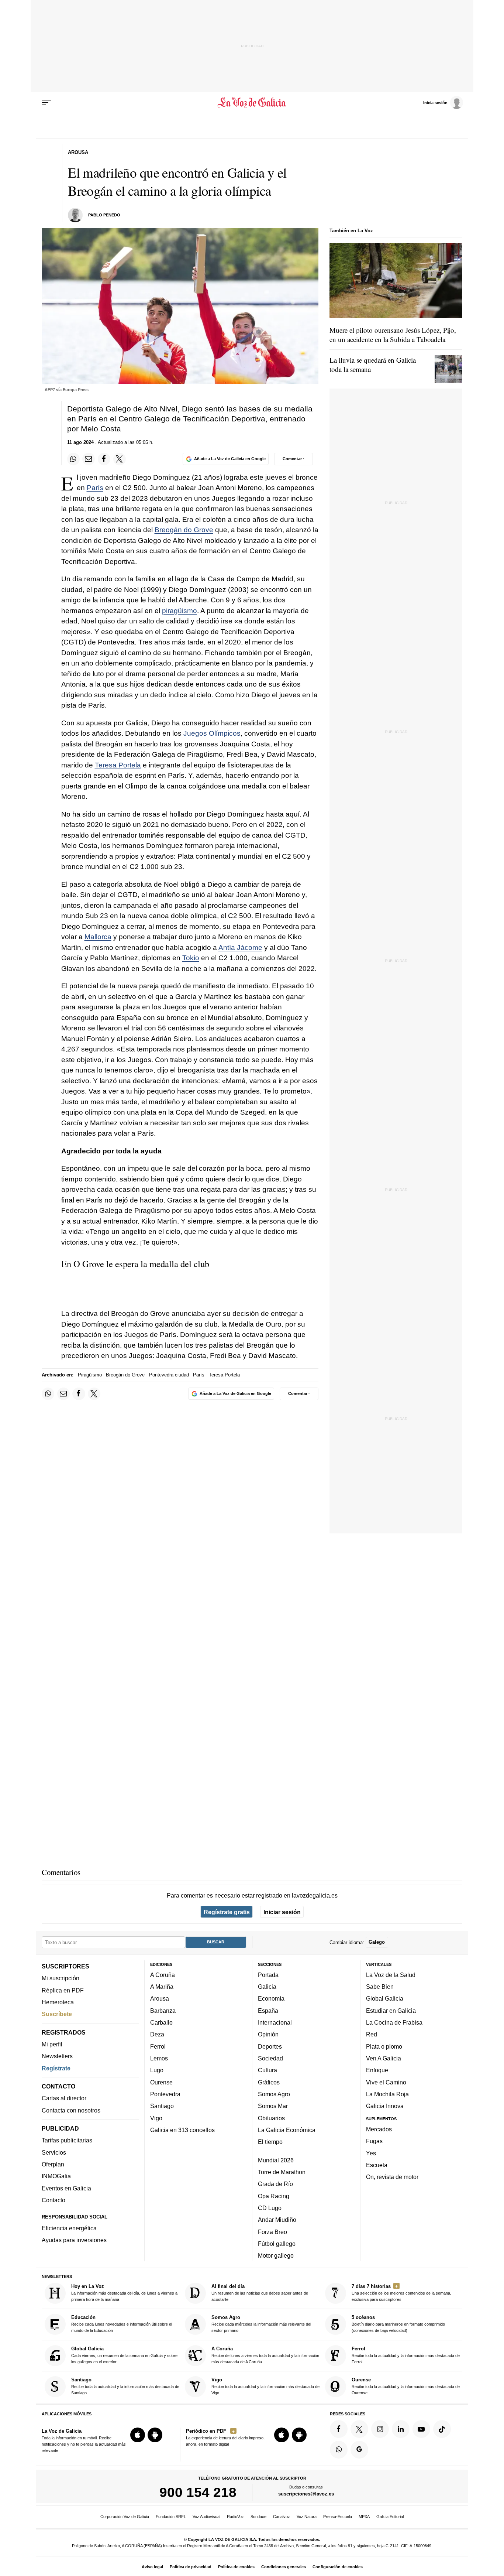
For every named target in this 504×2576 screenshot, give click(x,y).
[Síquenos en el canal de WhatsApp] (339, 2450)
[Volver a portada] (252, 103)
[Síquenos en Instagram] (380, 2429)
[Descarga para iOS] (138, 2435)
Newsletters (57, 2056)
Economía (271, 1999)
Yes (371, 2153)
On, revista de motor (392, 2177)
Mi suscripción (61, 1978)
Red (372, 2035)
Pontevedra (165, 2094)
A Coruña (163, 1975)
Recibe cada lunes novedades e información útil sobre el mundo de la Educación (122, 2324)
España (268, 2011)
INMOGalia (56, 2176)
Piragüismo (90, 1375)
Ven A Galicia (384, 2058)
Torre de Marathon (282, 2172)
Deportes (270, 2046)
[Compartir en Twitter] (120, 459)
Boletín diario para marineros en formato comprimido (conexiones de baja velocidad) (398, 2324)
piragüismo (179, 611)
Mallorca (98, 937)
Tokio (191, 958)
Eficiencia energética (69, 2228)
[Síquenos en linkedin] (401, 2429)
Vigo (156, 2118)
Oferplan (53, 2165)
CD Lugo (270, 2208)
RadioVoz (235, 2517)
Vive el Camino (386, 2082)
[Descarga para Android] (155, 2435)
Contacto (53, 2200)
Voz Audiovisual (206, 2517)
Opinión (268, 2035)
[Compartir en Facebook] (104, 459)
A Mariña (162, 1987)
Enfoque (377, 2070)
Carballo (161, 2023)
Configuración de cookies (338, 2567)
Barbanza (163, 2011)
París (95, 488)
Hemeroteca (58, 2002)
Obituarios (271, 2118)
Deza (157, 2035)
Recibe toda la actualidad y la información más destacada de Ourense (406, 2386)
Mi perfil (52, 2044)
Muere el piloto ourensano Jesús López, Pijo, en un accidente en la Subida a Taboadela (393, 335)
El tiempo (270, 2142)
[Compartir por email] (89, 459)
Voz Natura (307, 2517)
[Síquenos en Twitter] (359, 2429)
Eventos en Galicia (66, 2188)
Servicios (54, 2152)
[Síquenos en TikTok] (442, 2429)
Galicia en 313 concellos (182, 2130)
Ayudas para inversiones (74, 2240)
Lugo (157, 2070)
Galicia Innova (385, 2106)
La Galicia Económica (287, 2130)
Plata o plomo (384, 2046)
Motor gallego (276, 2256)
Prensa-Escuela (338, 2517)
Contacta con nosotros (71, 2110)
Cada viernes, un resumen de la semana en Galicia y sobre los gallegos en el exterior (124, 2355)
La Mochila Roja (387, 2094)
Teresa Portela (118, 765)
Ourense (161, 2082)
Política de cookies (236, 2567)
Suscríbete (57, 2014)
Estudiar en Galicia (391, 2011)
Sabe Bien (380, 1987)
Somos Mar (273, 2106)
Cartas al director (64, 2098)
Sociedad (270, 2058)
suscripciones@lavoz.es (306, 2494)
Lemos (159, 2058)
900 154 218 (198, 2493)
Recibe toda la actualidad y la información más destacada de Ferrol (406, 2355)
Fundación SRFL (171, 2517)
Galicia (267, 1987)
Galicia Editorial (390, 2517)
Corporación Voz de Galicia (125, 2517)
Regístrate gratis (227, 1912)
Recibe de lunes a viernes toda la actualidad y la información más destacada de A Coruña (265, 2355)
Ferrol (158, 2046)
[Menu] (46, 103)
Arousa (160, 1999)
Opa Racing (274, 2196)
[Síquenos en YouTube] (421, 2429)
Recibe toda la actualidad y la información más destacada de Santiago (125, 2386)
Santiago (162, 2106)
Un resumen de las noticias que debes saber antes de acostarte (260, 2293)
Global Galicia (385, 1999)
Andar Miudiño (277, 2220)
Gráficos (269, 2082)
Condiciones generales (284, 2567)
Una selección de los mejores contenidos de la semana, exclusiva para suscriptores (401, 2293)
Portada (268, 1975)
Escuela (377, 2165)
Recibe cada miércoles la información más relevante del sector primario (261, 2324)
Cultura (267, 2070)
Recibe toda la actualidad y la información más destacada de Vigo (265, 2386)
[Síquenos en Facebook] (339, 2429)
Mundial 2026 (276, 2160)
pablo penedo (104, 215)
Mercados (379, 2129)
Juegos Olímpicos (212, 733)
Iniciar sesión (282, 1912)
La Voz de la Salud (391, 1975)
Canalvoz (282, 2517)
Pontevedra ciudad (169, 1375)
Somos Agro (274, 2094)
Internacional (275, 2023)
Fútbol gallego (277, 2244)
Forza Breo (272, 2232)
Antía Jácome (240, 947)
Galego (377, 1942)
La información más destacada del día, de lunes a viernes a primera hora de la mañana (124, 2293)
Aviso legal (152, 2567)
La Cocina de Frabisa (394, 2023)
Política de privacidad (191, 2567)
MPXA (364, 2517)
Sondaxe (258, 2517)
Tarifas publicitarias (67, 2141)
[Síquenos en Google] (359, 2450)
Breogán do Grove (184, 530)
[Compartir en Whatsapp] (73, 459)
